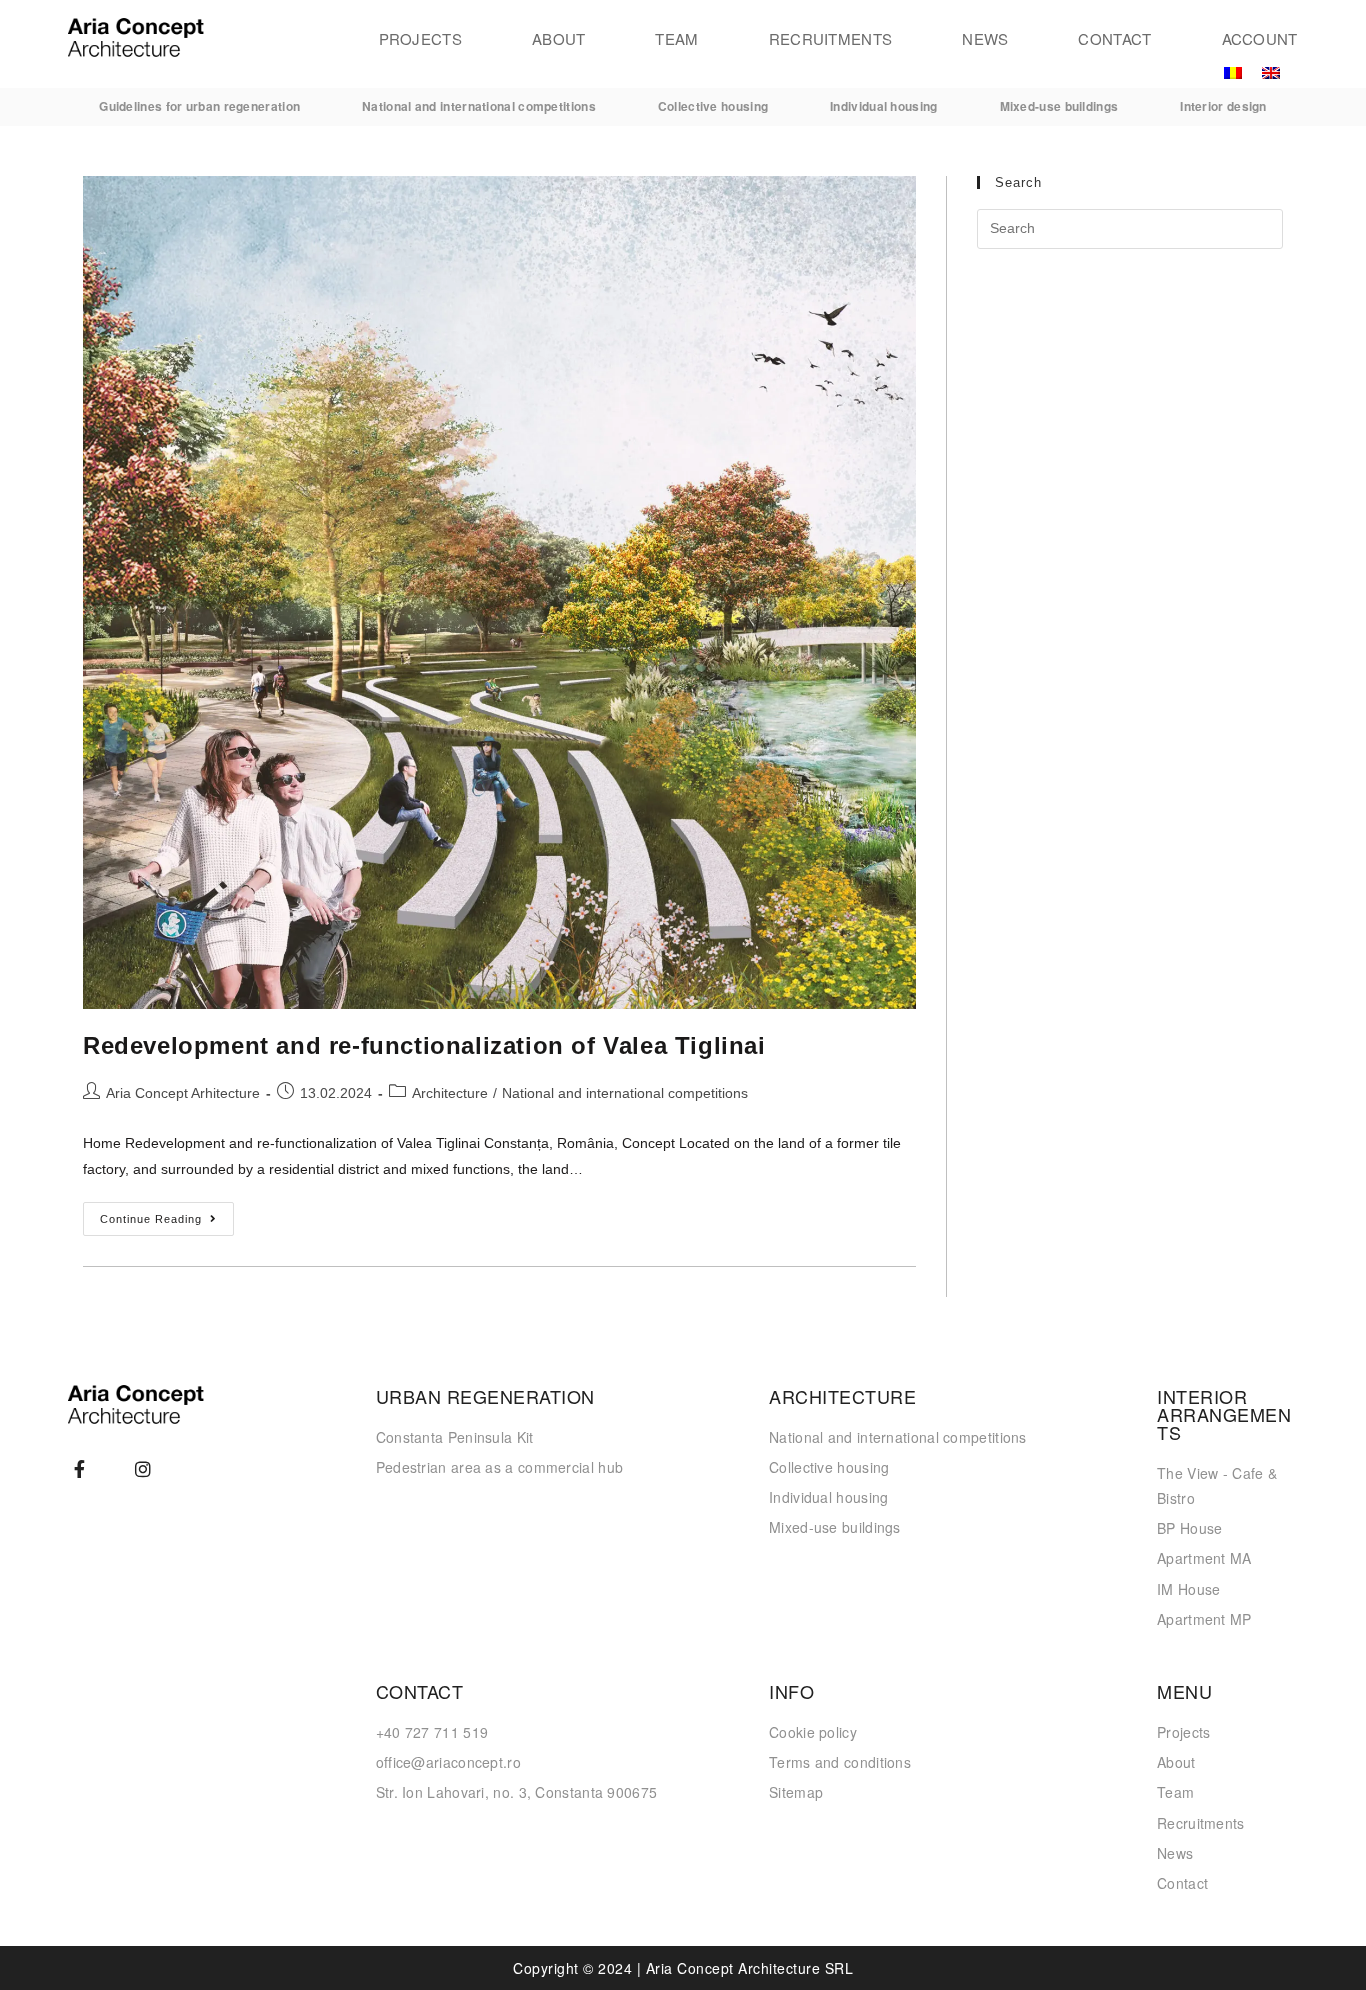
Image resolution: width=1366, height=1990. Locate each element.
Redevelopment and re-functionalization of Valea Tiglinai (424, 1045)
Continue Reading (167, 1213)
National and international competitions (625, 1093)
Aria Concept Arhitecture (183, 1093)
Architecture (450, 1093)
